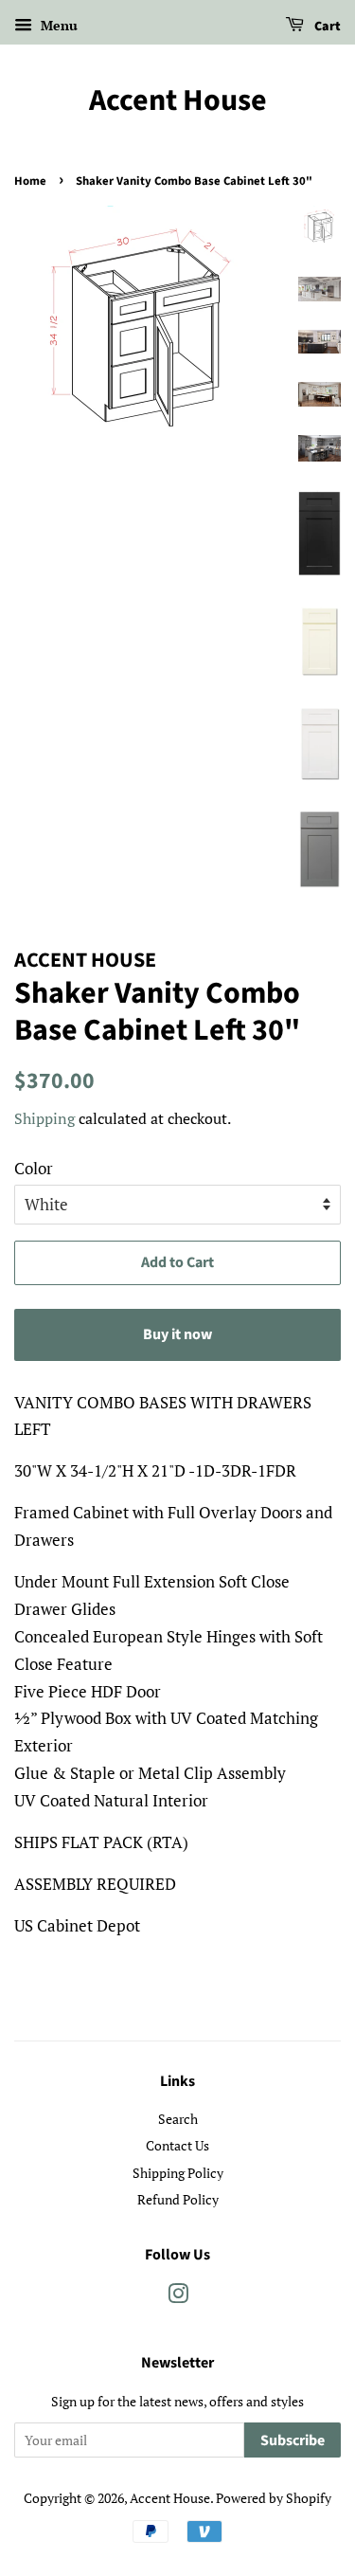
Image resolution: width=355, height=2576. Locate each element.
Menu (57, 25)
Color (34, 1168)
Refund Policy (178, 2199)
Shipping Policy (178, 2173)
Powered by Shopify (274, 2498)
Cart (326, 27)
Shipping (44, 1118)
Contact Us (177, 2145)
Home (30, 181)
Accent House (178, 100)
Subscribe (293, 2440)
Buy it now (177, 1334)
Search (178, 2119)
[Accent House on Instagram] (178, 2297)
